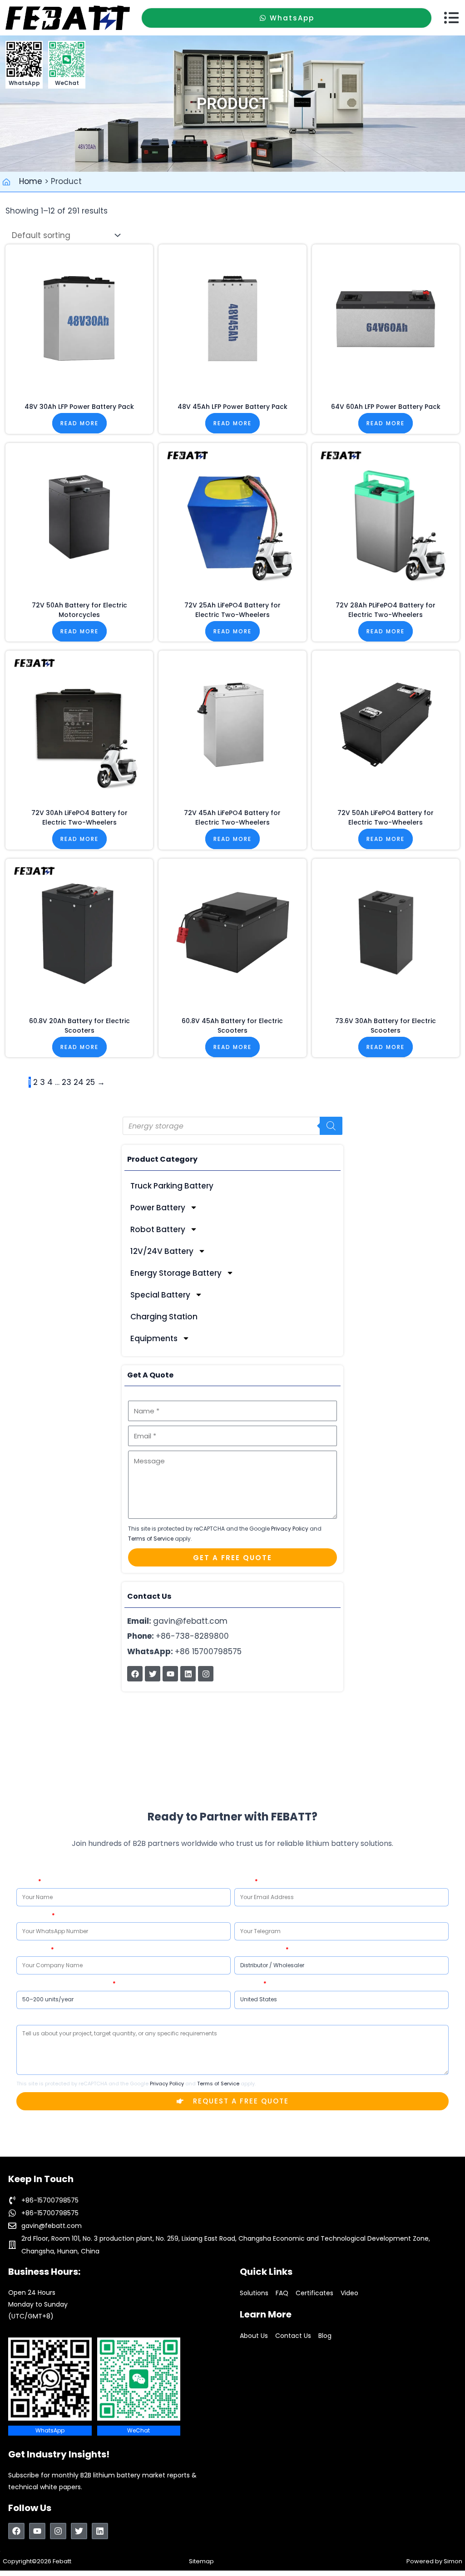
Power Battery (158, 1208)
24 (79, 1082)
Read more (79, 423)
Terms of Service (151, 1539)
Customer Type (259, 1949)
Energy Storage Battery (176, 1273)
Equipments (154, 1338)
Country (248, 1983)
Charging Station (164, 1317)
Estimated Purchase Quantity (64, 1983)
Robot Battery (158, 1229)
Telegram (250, 1915)
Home (31, 181)
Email (244, 1881)
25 (90, 1082)
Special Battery (160, 1295)
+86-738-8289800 (178, 1636)
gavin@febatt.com (177, 1621)
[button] (451, 18)
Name (27, 1881)
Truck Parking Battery (172, 1186)
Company (33, 1949)
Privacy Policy (290, 1529)
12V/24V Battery (162, 1251)
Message (30, 2018)
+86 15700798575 (184, 1651)
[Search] (331, 1126)
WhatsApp (33, 1915)
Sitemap (201, 2561)
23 (67, 1082)
